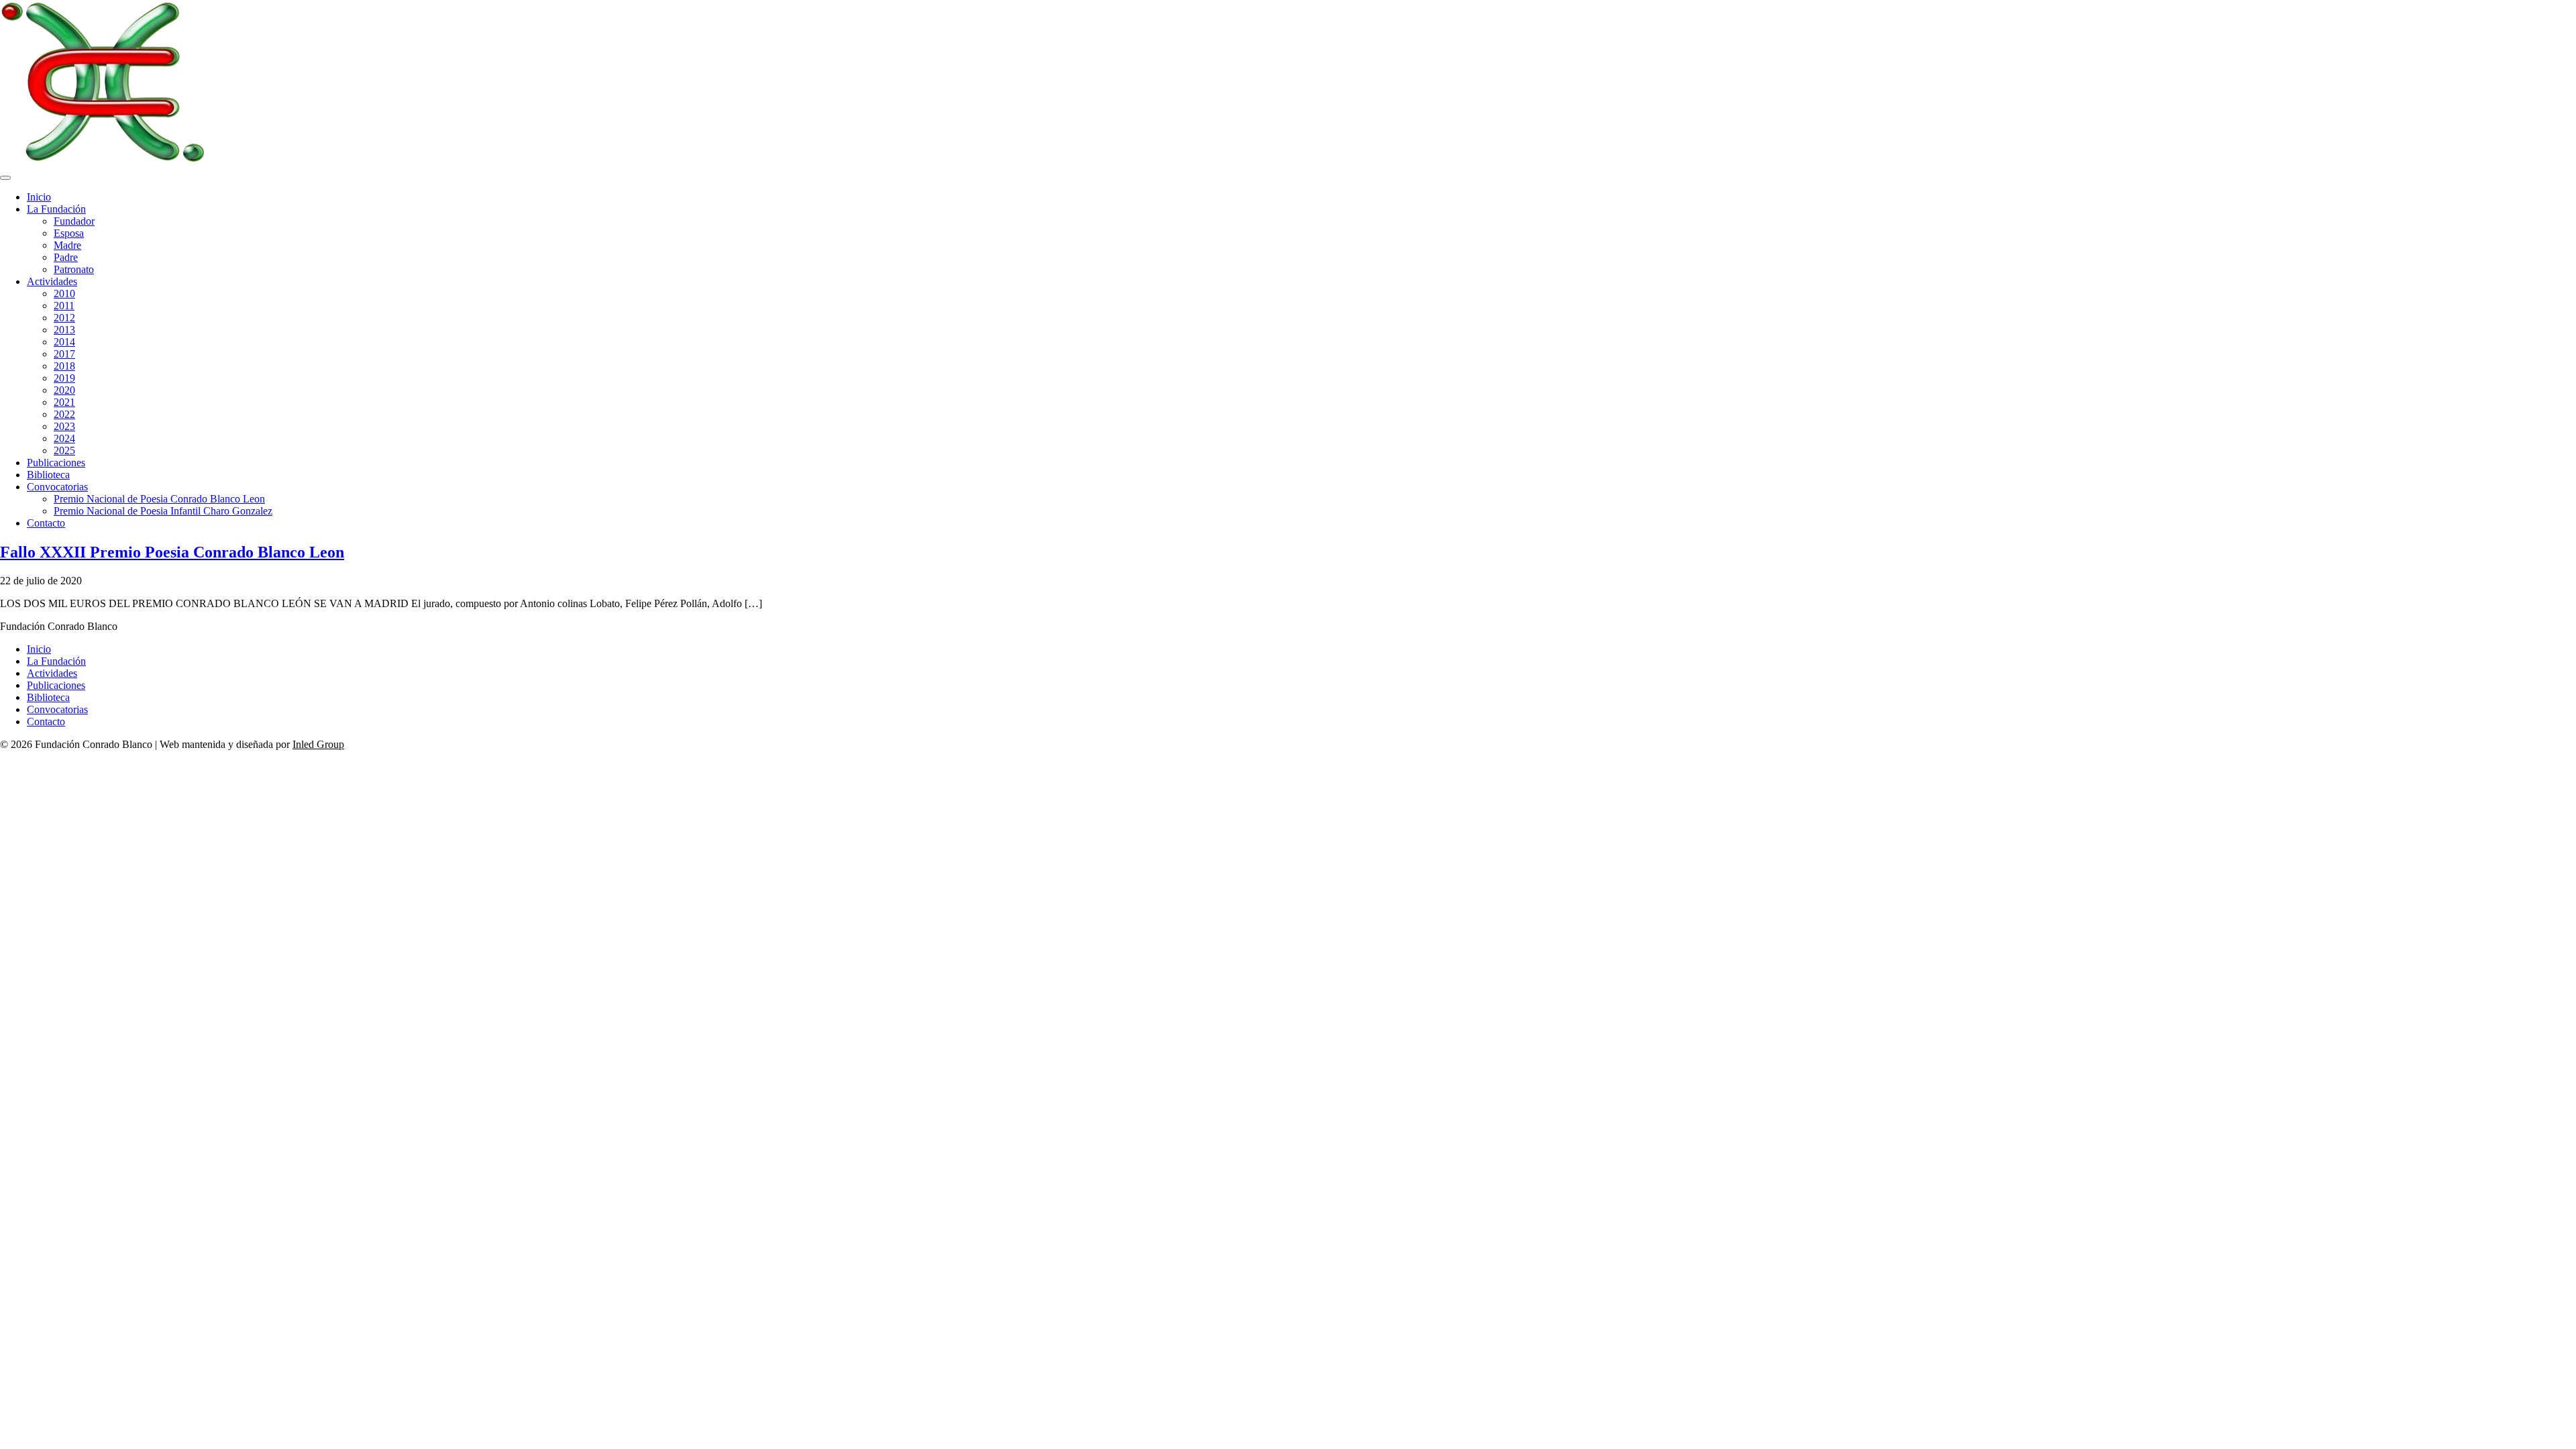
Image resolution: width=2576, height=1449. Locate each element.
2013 (64, 330)
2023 (64, 426)
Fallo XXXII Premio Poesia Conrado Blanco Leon (172, 552)
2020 (64, 390)
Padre (66, 257)
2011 (64, 306)
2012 (64, 318)
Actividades (52, 281)
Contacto (46, 523)
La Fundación (56, 209)
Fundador (74, 221)
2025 (64, 450)
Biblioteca (48, 475)
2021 (64, 402)
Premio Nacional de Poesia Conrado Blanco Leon (159, 499)
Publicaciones (56, 463)
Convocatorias (57, 487)
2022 (64, 414)
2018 (64, 366)
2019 (64, 378)
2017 (64, 354)
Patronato (74, 269)
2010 (64, 293)
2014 (64, 342)
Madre (67, 245)
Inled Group (318, 744)
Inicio (39, 197)
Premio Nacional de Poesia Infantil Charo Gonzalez (163, 511)
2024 (64, 438)
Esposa (69, 233)
